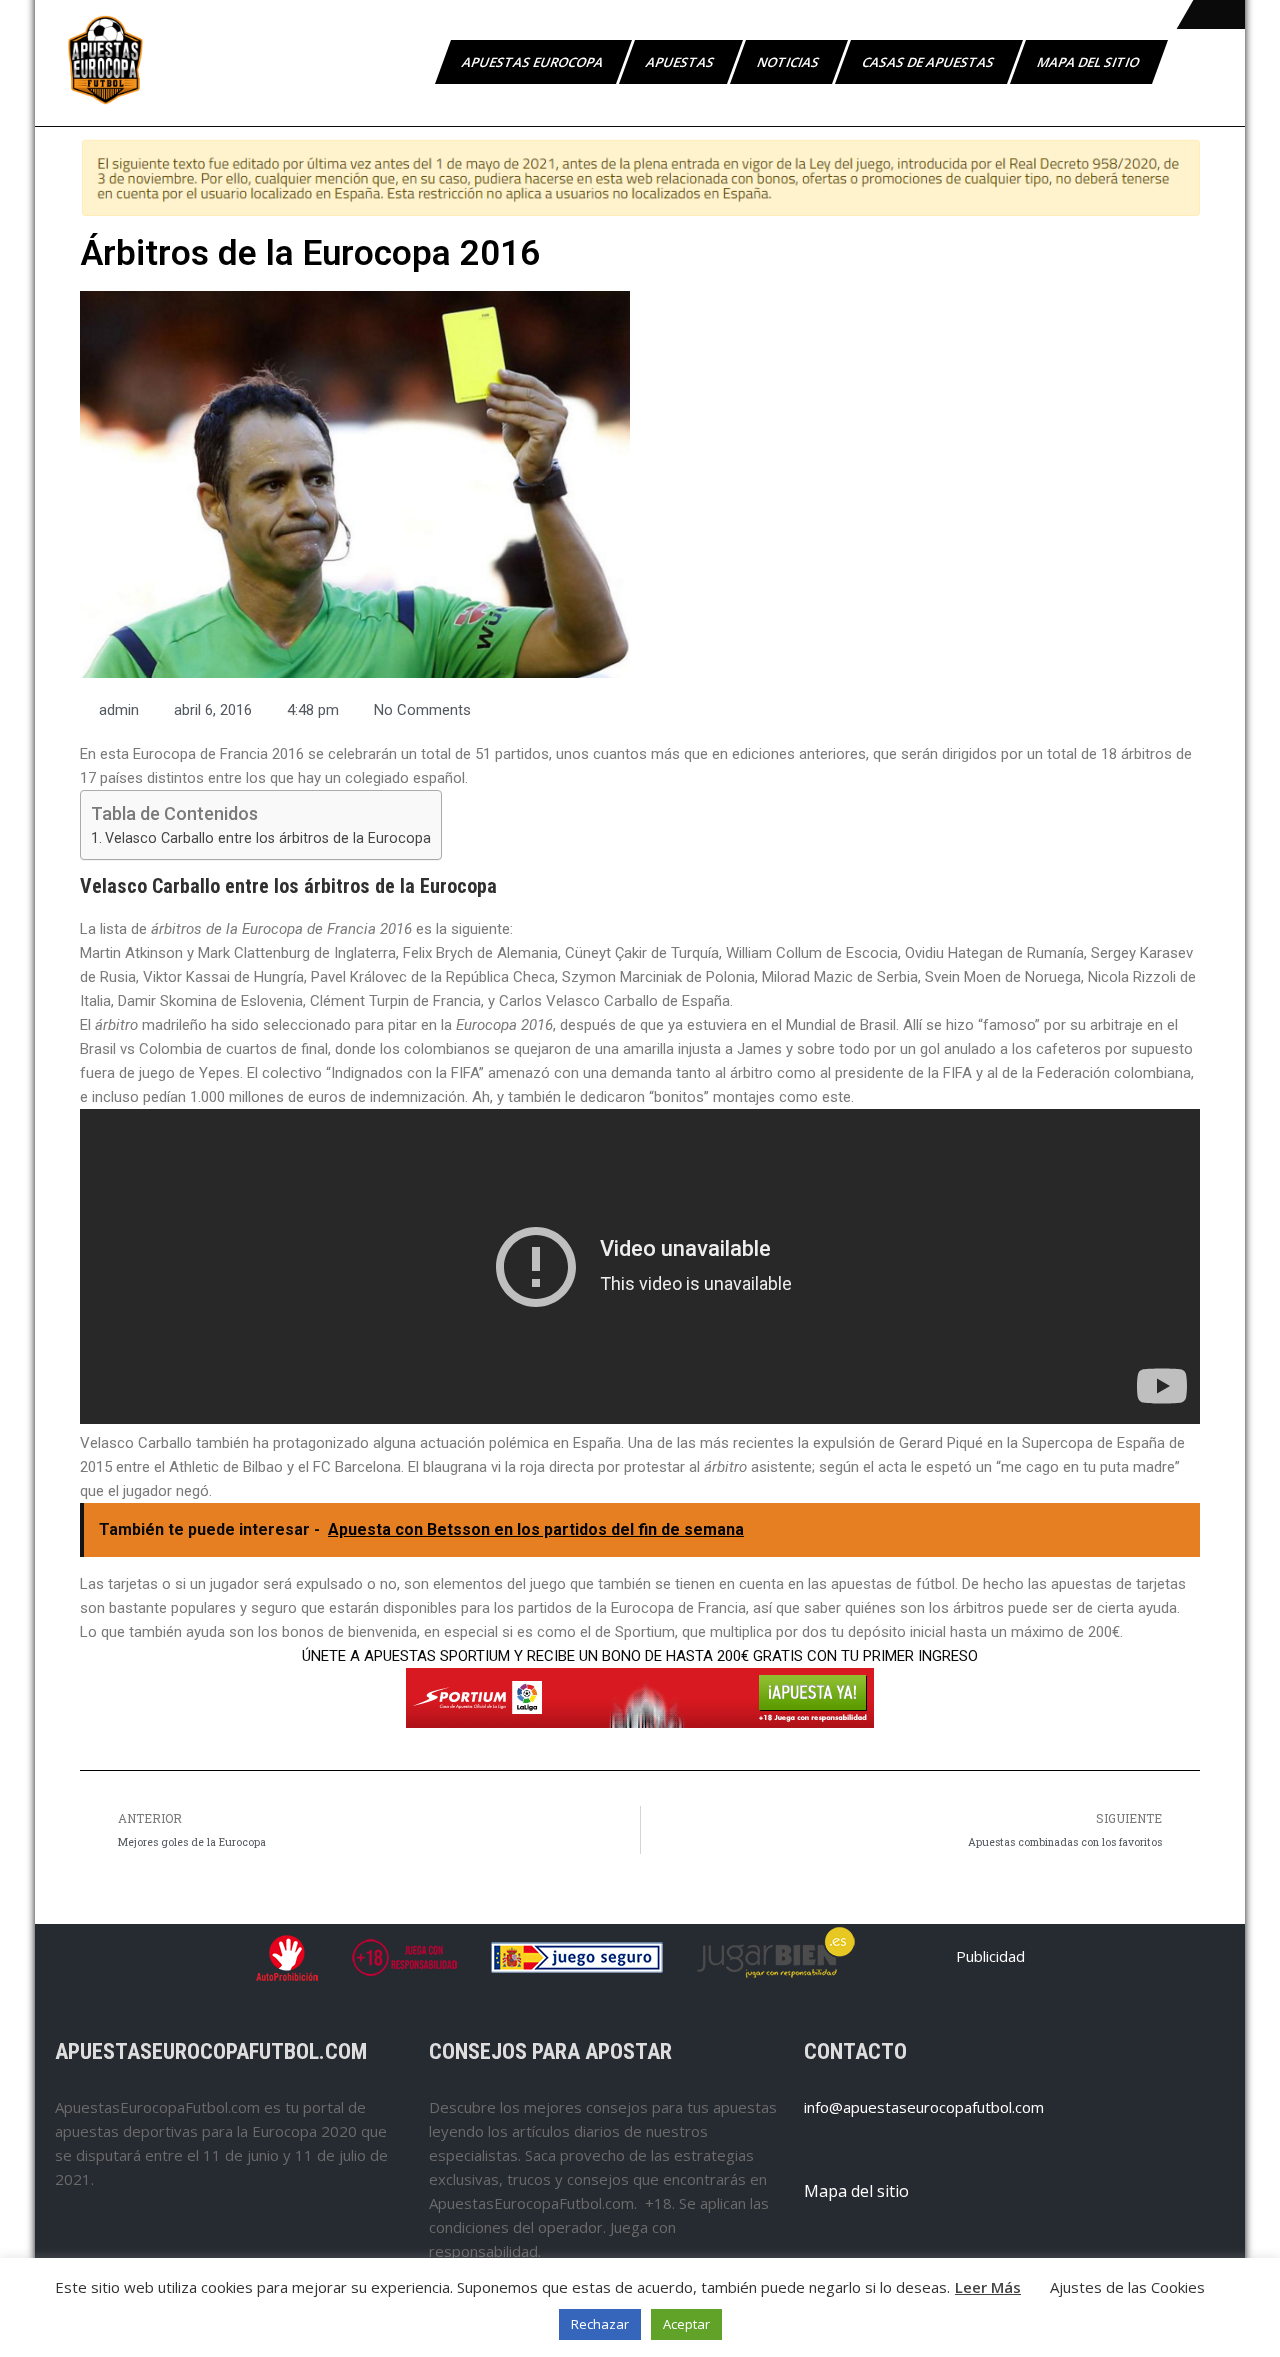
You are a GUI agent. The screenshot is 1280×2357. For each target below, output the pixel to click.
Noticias (789, 62)
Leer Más (988, 2287)
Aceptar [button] (686, 2324)
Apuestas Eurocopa (534, 62)
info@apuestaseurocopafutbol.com (924, 2107)
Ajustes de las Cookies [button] (1127, 2287)
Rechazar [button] (600, 2324)
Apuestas (681, 62)
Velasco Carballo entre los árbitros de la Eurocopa (268, 838)
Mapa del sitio (1089, 62)
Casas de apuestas (929, 62)
